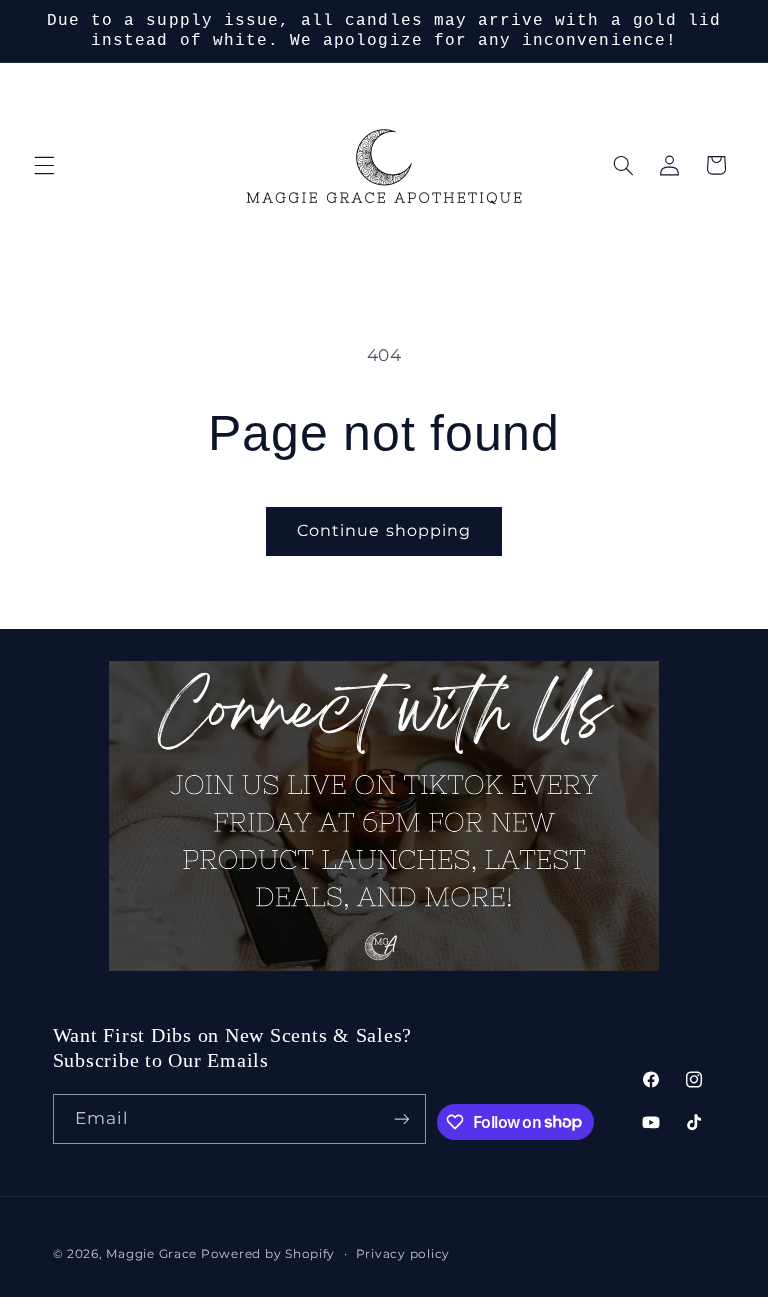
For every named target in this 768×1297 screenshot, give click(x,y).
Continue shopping (384, 530)
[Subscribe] (402, 1118)
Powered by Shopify (268, 1254)
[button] (44, 165)
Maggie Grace (151, 1254)
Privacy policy (403, 1254)
